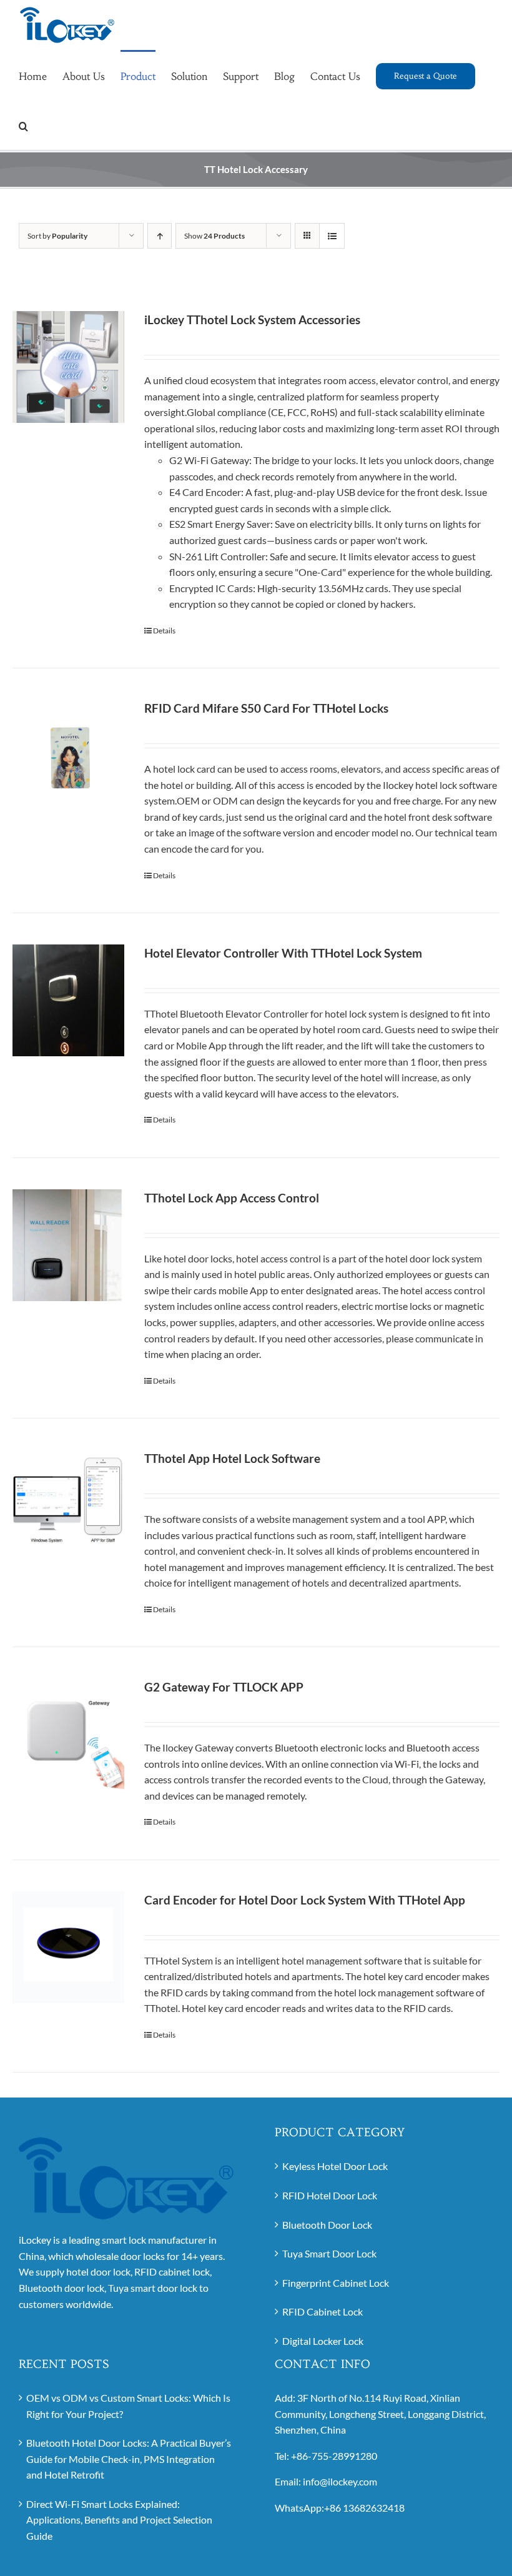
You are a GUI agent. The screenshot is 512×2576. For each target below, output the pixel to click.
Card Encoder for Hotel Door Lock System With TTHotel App (305, 1900)
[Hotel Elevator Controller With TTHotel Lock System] (68, 1000)
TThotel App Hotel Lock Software (232, 1458)
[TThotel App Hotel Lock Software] (68, 1506)
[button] (23, 125)
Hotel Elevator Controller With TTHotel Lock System (283, 953)
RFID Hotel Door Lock (330, 2195)
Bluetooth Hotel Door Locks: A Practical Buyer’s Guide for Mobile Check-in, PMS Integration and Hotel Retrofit (129, 2459)
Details (164, 631)
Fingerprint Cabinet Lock (336, 2283)
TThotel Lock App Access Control (232, 1198)
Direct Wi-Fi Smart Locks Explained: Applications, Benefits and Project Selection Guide (119, 2520)
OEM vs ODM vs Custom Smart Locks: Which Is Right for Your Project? (128, 2406)
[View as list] (332, 236)
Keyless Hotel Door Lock (335, 2166)
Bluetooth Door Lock (327, 2225)
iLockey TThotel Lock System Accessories (252, 320)
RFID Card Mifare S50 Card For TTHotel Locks (266, 708)
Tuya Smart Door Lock (329, 2253)
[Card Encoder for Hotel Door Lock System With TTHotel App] (68, 1947)
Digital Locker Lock (323, 2341)
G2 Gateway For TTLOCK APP (224, 1687)
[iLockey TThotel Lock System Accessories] (68, 367)
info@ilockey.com (340, 2481)
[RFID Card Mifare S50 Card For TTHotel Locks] (68, 755)
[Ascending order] (160, 236)
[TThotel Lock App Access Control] (68, 1245)
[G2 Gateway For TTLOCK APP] (68, 1735)
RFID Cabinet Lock (322, 2311)
